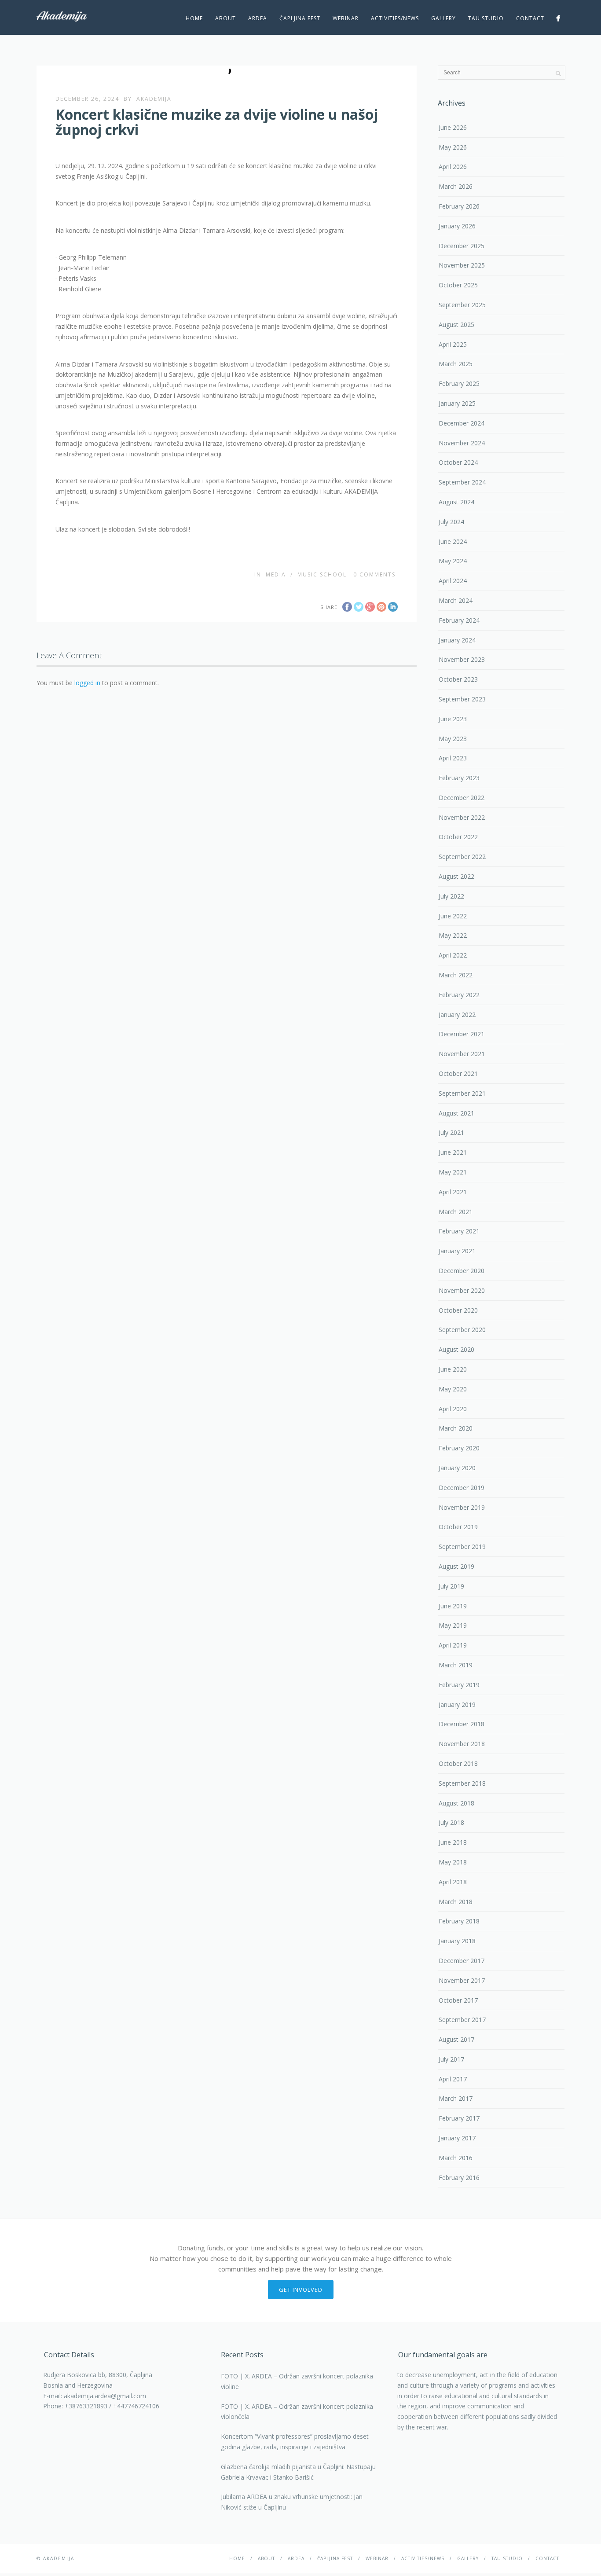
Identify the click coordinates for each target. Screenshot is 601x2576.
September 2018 (462, 1783)
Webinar (346, 18)
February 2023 (459, 778)
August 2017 (456, 2039)
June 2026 (453, 127)
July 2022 (451, 896)
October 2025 (458, 285)
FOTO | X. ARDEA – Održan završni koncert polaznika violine (297, 2381)
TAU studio (486, 18)
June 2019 (453, 1606)
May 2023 (453, 739)
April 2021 (453, 1192)
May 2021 (453, 1172)
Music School (322, 574)
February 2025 (459, 383)
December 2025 (462, 246)
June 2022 (453, 916)
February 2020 (459, 1448)
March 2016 (456, 2158)
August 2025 (456, 325)
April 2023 (453, 758)
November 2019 (462, 1507)
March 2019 (456, 1665)
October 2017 (458, 2000)
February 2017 (459, 2118)
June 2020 (453, 1369)
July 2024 (451, 522)
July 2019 (451, 1586)
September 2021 (462, 1093)
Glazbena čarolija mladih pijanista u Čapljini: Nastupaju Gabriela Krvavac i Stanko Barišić (298, 2472)
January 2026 (457, 226)
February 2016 (459, 2178)
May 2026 (453, 147)
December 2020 (462, 1271)
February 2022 (459, 995)
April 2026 (453, 167)
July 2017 (451, 2059)
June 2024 (453, 541)
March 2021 (456, 1212)
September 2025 (462, 305)
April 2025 (453, 344)
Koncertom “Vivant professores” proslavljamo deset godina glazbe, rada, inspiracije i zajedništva (295, 2442)
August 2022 (456, 876)
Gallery (443, 18)
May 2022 (453, 935)
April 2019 (453, 1645)
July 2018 (451, 1822)
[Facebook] (558, 18)
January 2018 (457, 1941)
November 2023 (462, 659)
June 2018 (453, 1842)
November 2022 (462, 817)
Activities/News (395, 18)
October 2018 (458, 1763)
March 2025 (456, 364)
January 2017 (457, 2138)
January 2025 (457, 403)
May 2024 (453, 561)
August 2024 (456, 502)
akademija (154, 99)
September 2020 (462, 1330)
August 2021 (456, 1113)
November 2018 (462, 1744)
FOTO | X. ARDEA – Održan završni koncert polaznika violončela (297, 2412)
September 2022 (462, 857)
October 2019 (458, 1527)
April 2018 (453, 1882)
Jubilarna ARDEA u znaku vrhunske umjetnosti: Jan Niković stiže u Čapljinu (292, 2502)
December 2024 (462, 423)
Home (194, 18)
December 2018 (462, 1724)
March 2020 (456, 1428)
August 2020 (456, 1349)
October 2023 (458, 679)
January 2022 (457, 1015)
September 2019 (462, 1547)
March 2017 (456, 2098)
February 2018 (459, 1921)
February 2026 (459, 206)
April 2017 (453, 2079)
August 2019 (456, 1566)
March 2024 (456, 600)
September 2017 (462, 2020)
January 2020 (457, 1468)
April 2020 (453, 1409)
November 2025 (462, 265)
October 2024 (458, 462)
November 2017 (462, 1980)
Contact (530, 18)
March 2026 (456, 186)
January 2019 (457, 1704)
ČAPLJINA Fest (300, 18)
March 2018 (456, 1902)
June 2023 (453, 719)
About (225, 18)
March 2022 (456, 975)
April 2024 (453, 581)
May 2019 (453, 1625)
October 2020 (458, 1310)
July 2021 (451, 1132)
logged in (87, 683)
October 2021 (458, 1073)
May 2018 (453, 1862)
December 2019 (462, 1488)
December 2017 (462, 1961)
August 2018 (456, 1803)
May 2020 (453, 1389)
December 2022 (462, 798)
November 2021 (462, 1054)
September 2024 (462, 482)
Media (276, 574)
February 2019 (459, 1685)
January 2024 (457, 640)
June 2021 (453, 1152)
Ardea (258, 18)
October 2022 (458, 837)
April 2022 (453, 955)
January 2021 (457, 1251)
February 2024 (459, 620)
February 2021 (459, 1231)
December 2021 (462, 1034)
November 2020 (462, 1290)
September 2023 (462, 699)
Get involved (301, 2290)
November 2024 (462, 443)
